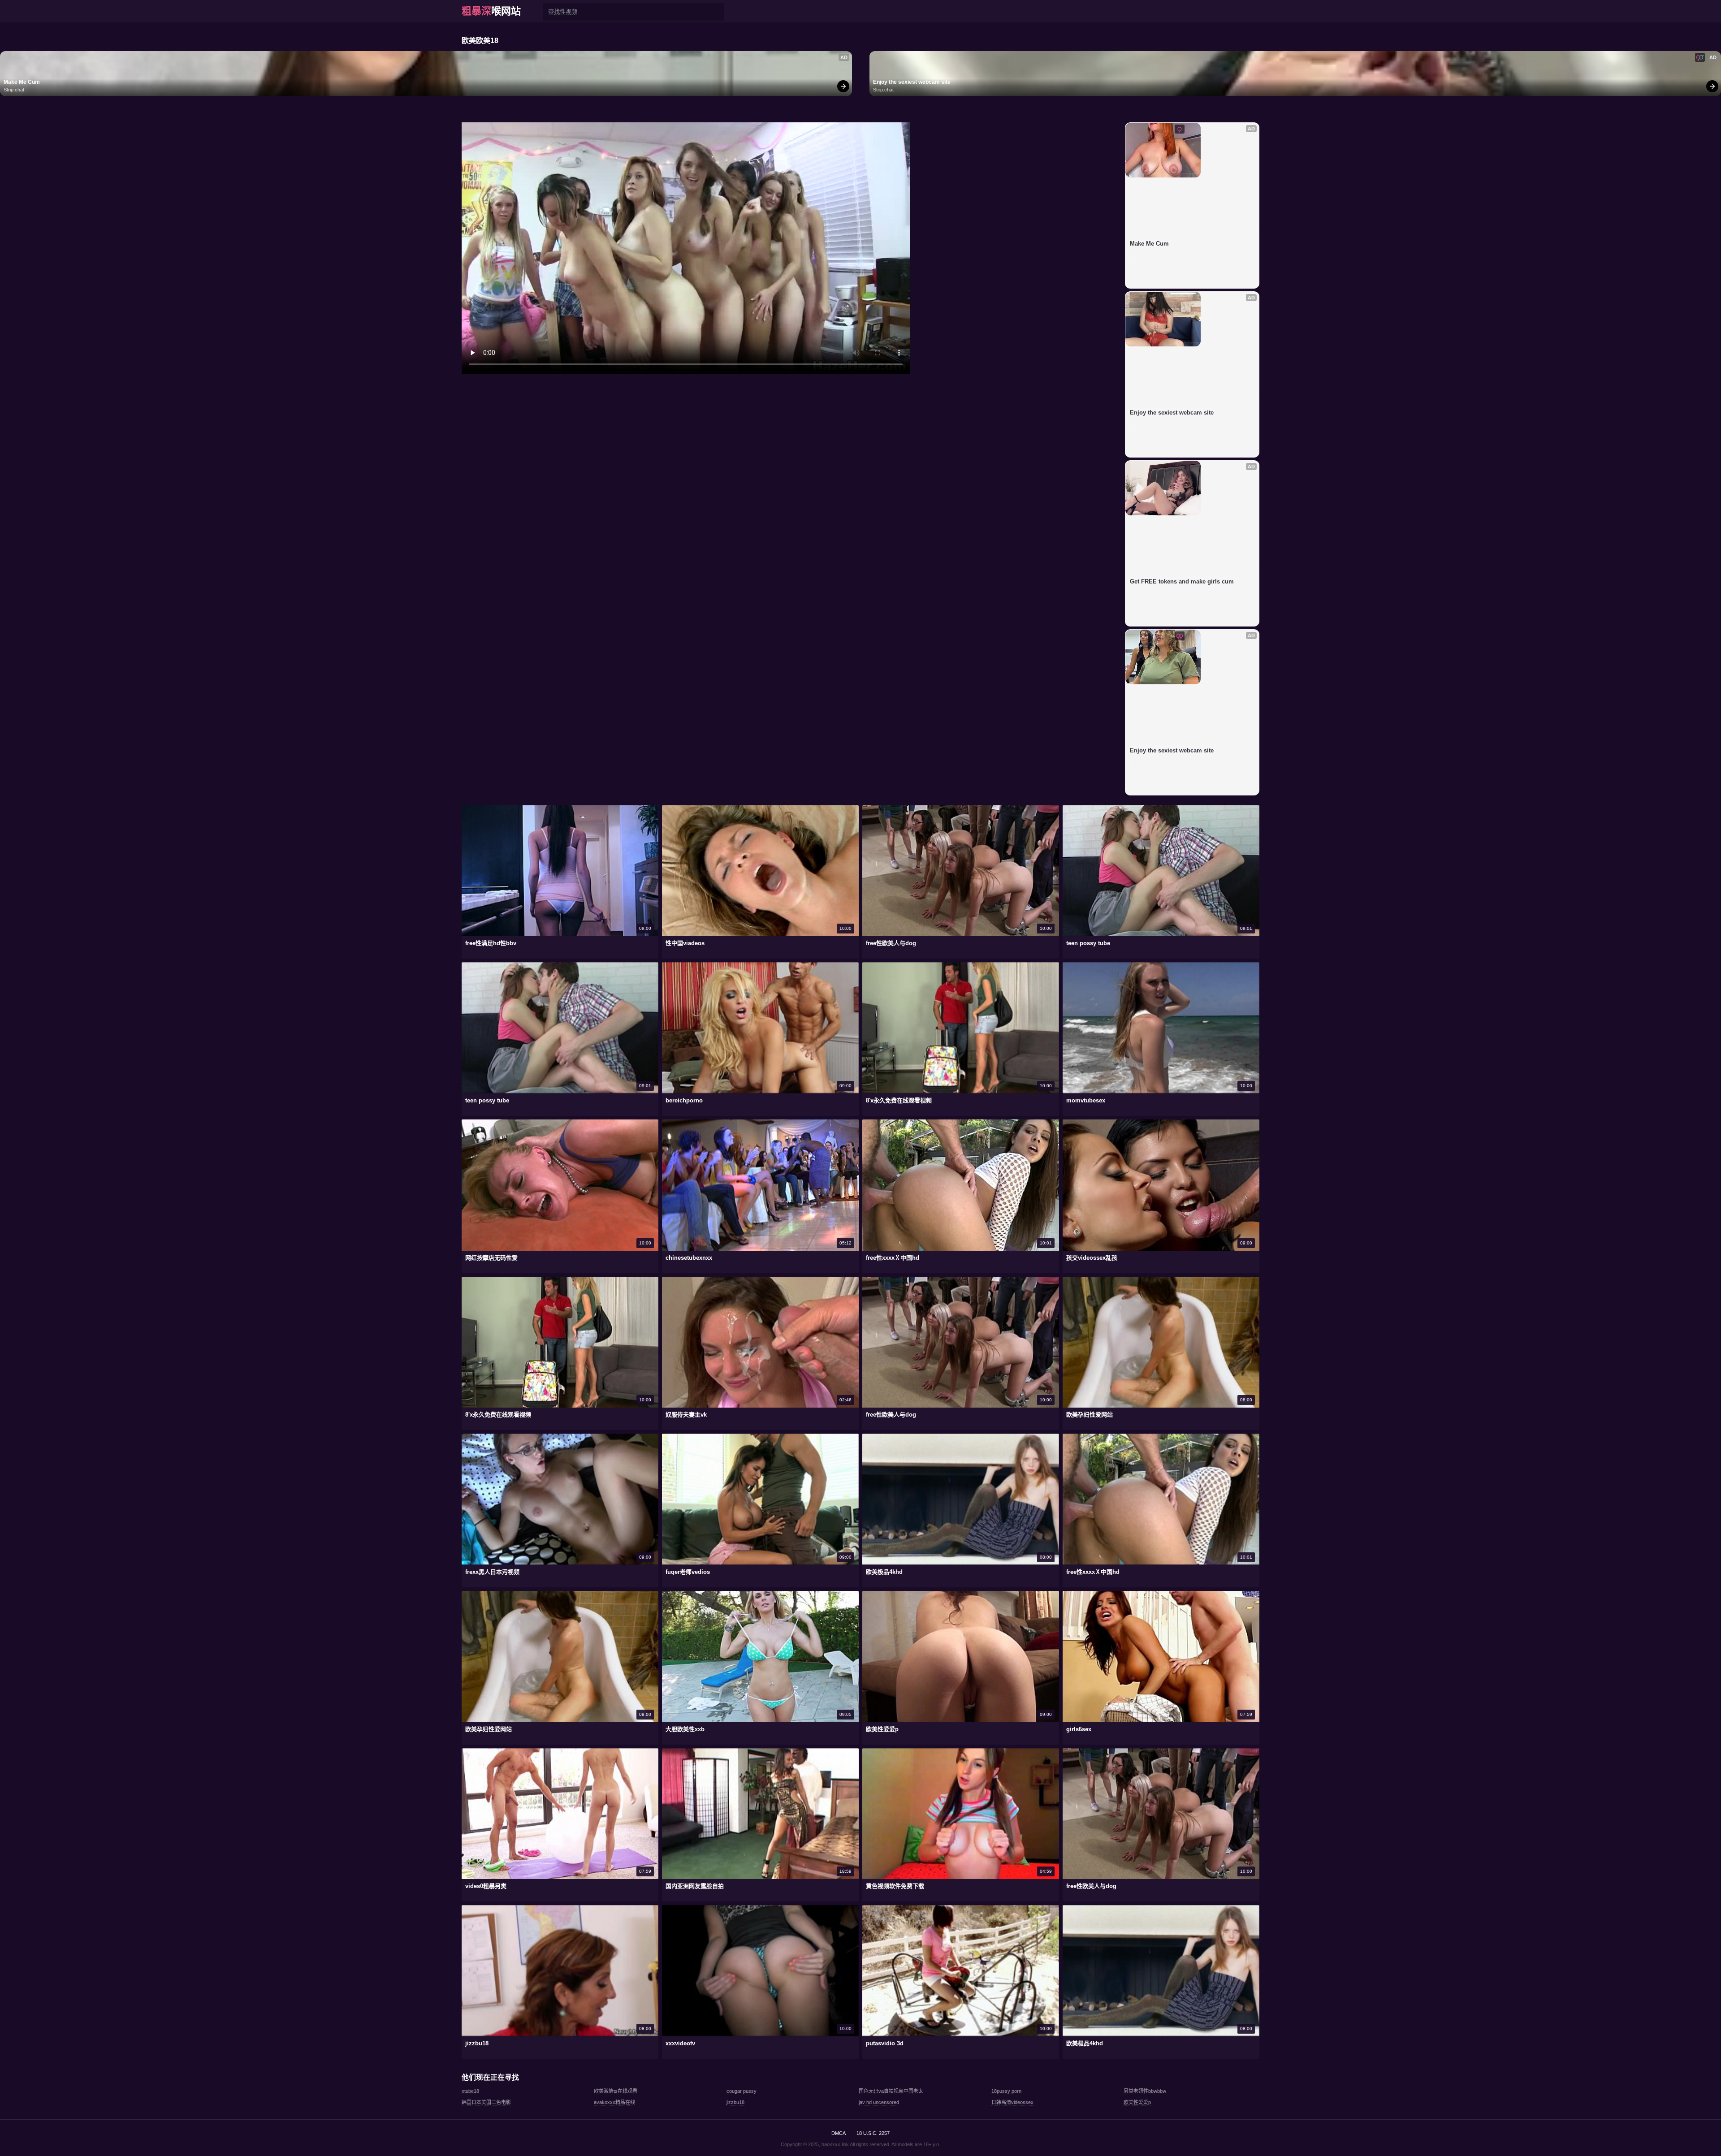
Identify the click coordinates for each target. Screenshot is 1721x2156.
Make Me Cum (22, 82)
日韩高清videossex (1012, 2102)
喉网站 (491, 11)
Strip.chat (14, 90)
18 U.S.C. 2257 (873, 2133)
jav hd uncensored (879, 2102)
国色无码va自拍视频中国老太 (891, 2091)
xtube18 (470, 2091)
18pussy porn (1006, 2091)
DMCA (839, 2133)
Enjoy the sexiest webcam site (912, 82)
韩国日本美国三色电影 (486, 2102)
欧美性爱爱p (1137, 2102)
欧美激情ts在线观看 (616, 2091)
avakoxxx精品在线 (614, 2102)
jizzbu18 (735, 2102)
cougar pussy (742, 2091)
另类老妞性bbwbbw (1145, 2091)
